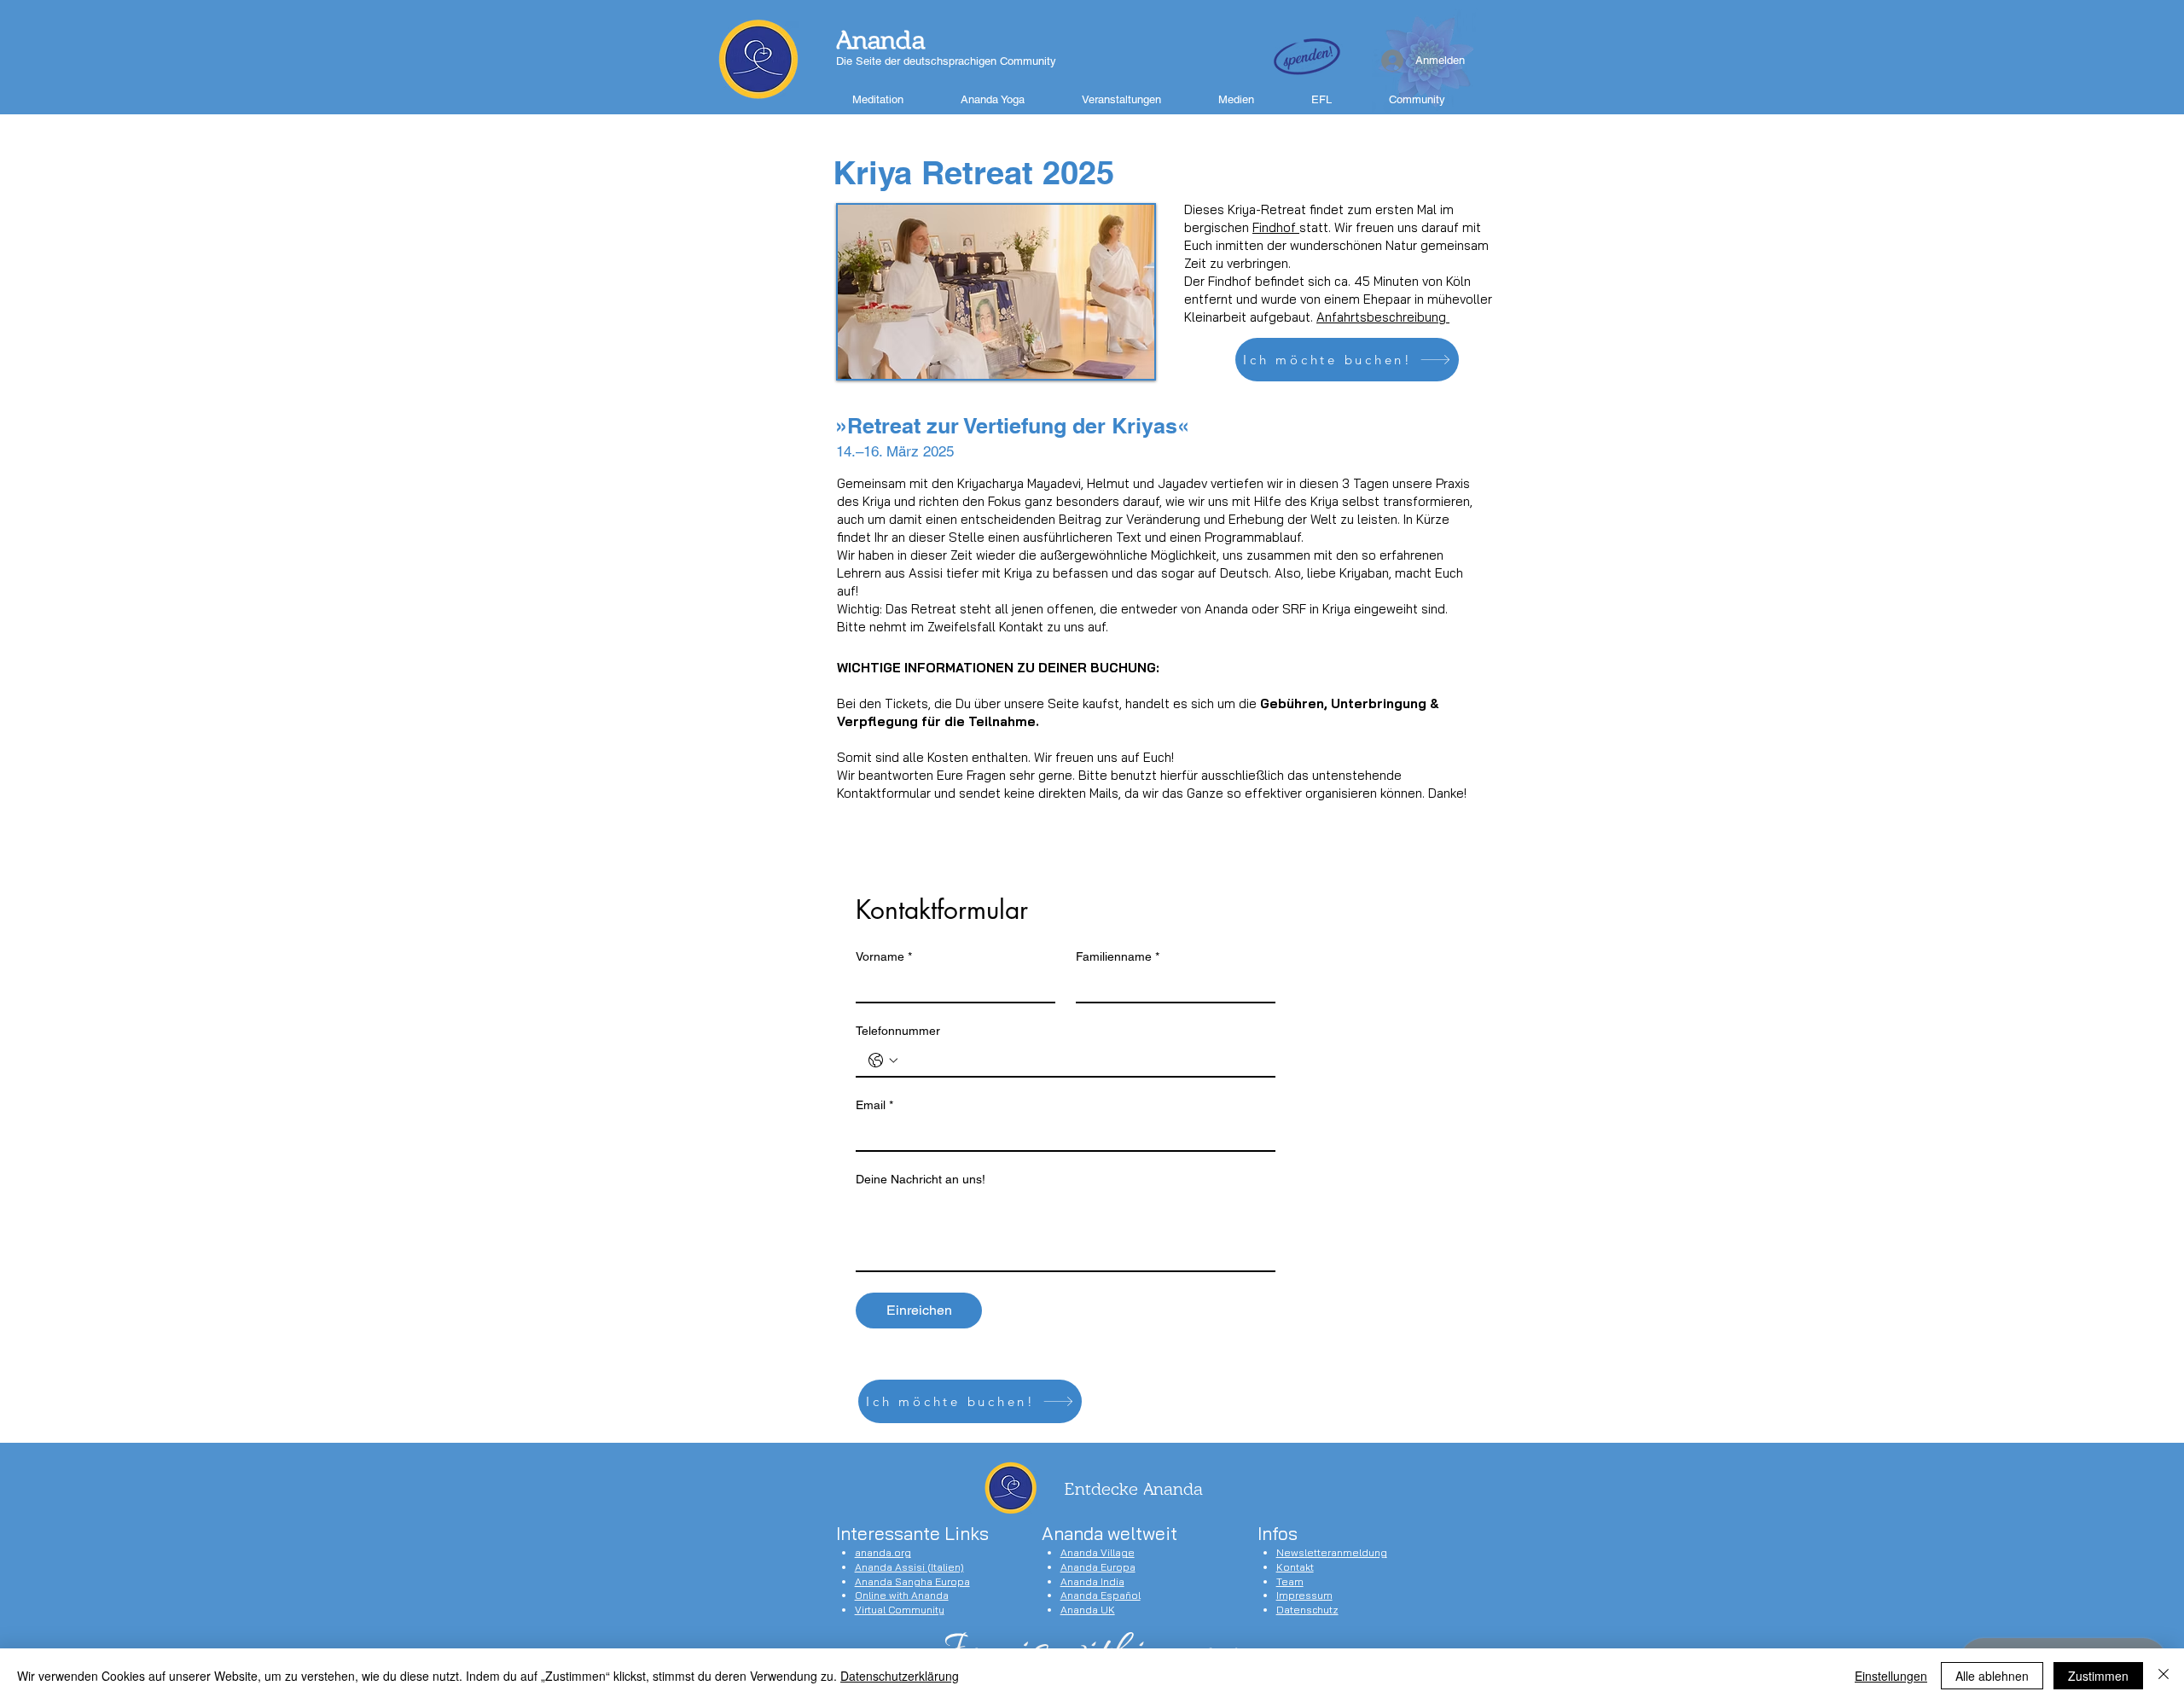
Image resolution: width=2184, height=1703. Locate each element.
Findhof (1276, 227)
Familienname (1118, 956)
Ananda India (1092, 1581)
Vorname (884, 956)
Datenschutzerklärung (900, 1676)
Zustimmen (2098, 1676)
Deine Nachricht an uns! (921, 1179)
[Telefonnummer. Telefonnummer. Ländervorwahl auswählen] (883, 1061)
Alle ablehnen (1992, 1676)
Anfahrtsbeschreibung (1383, 317)
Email (874, 1105)
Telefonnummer (898, 1031)
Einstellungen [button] (1891, 1676)
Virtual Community (900, 1610)
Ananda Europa (1098, 1567)
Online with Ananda (902, 1595)
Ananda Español (1101, 1595)
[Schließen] (2164, 1676)
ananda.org (883, 1552)
